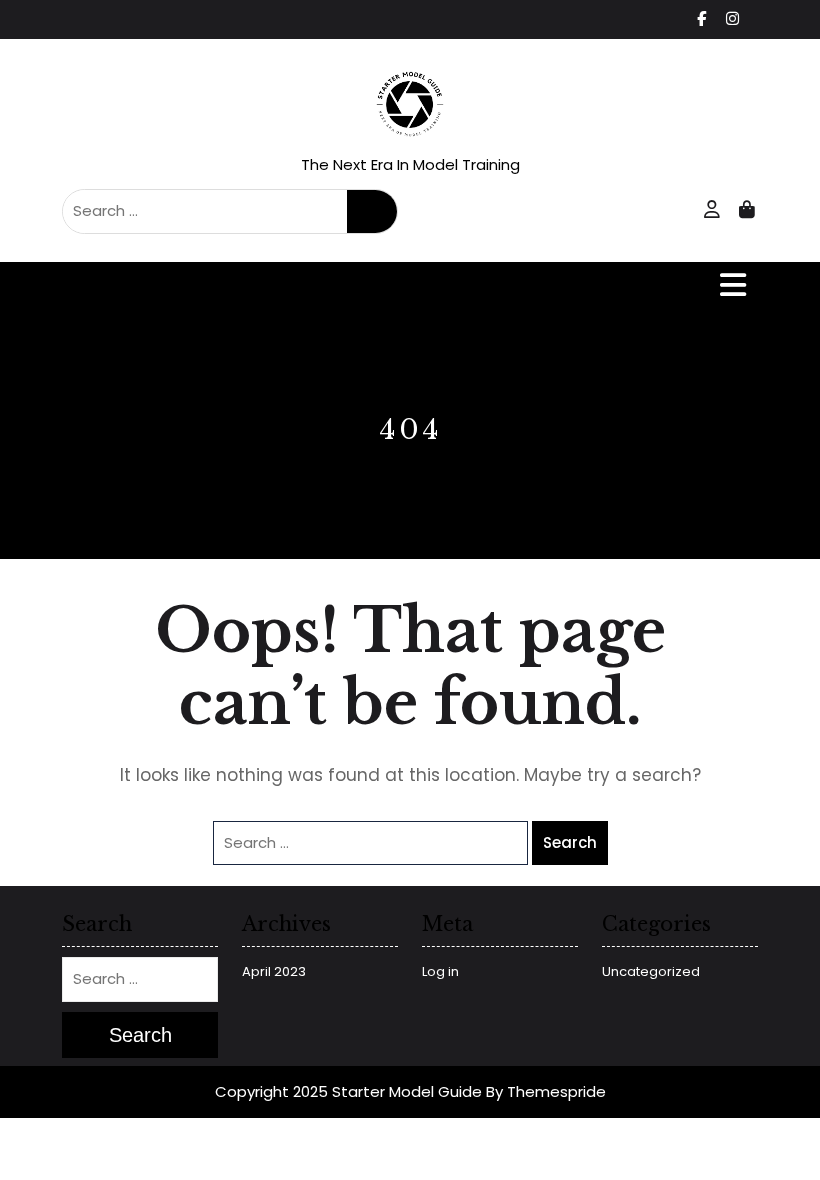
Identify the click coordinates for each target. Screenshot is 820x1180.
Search (372, 211)
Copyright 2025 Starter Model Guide (348, 1091)
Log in (440, 971)
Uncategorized (651, 971)
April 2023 (274, 971)
